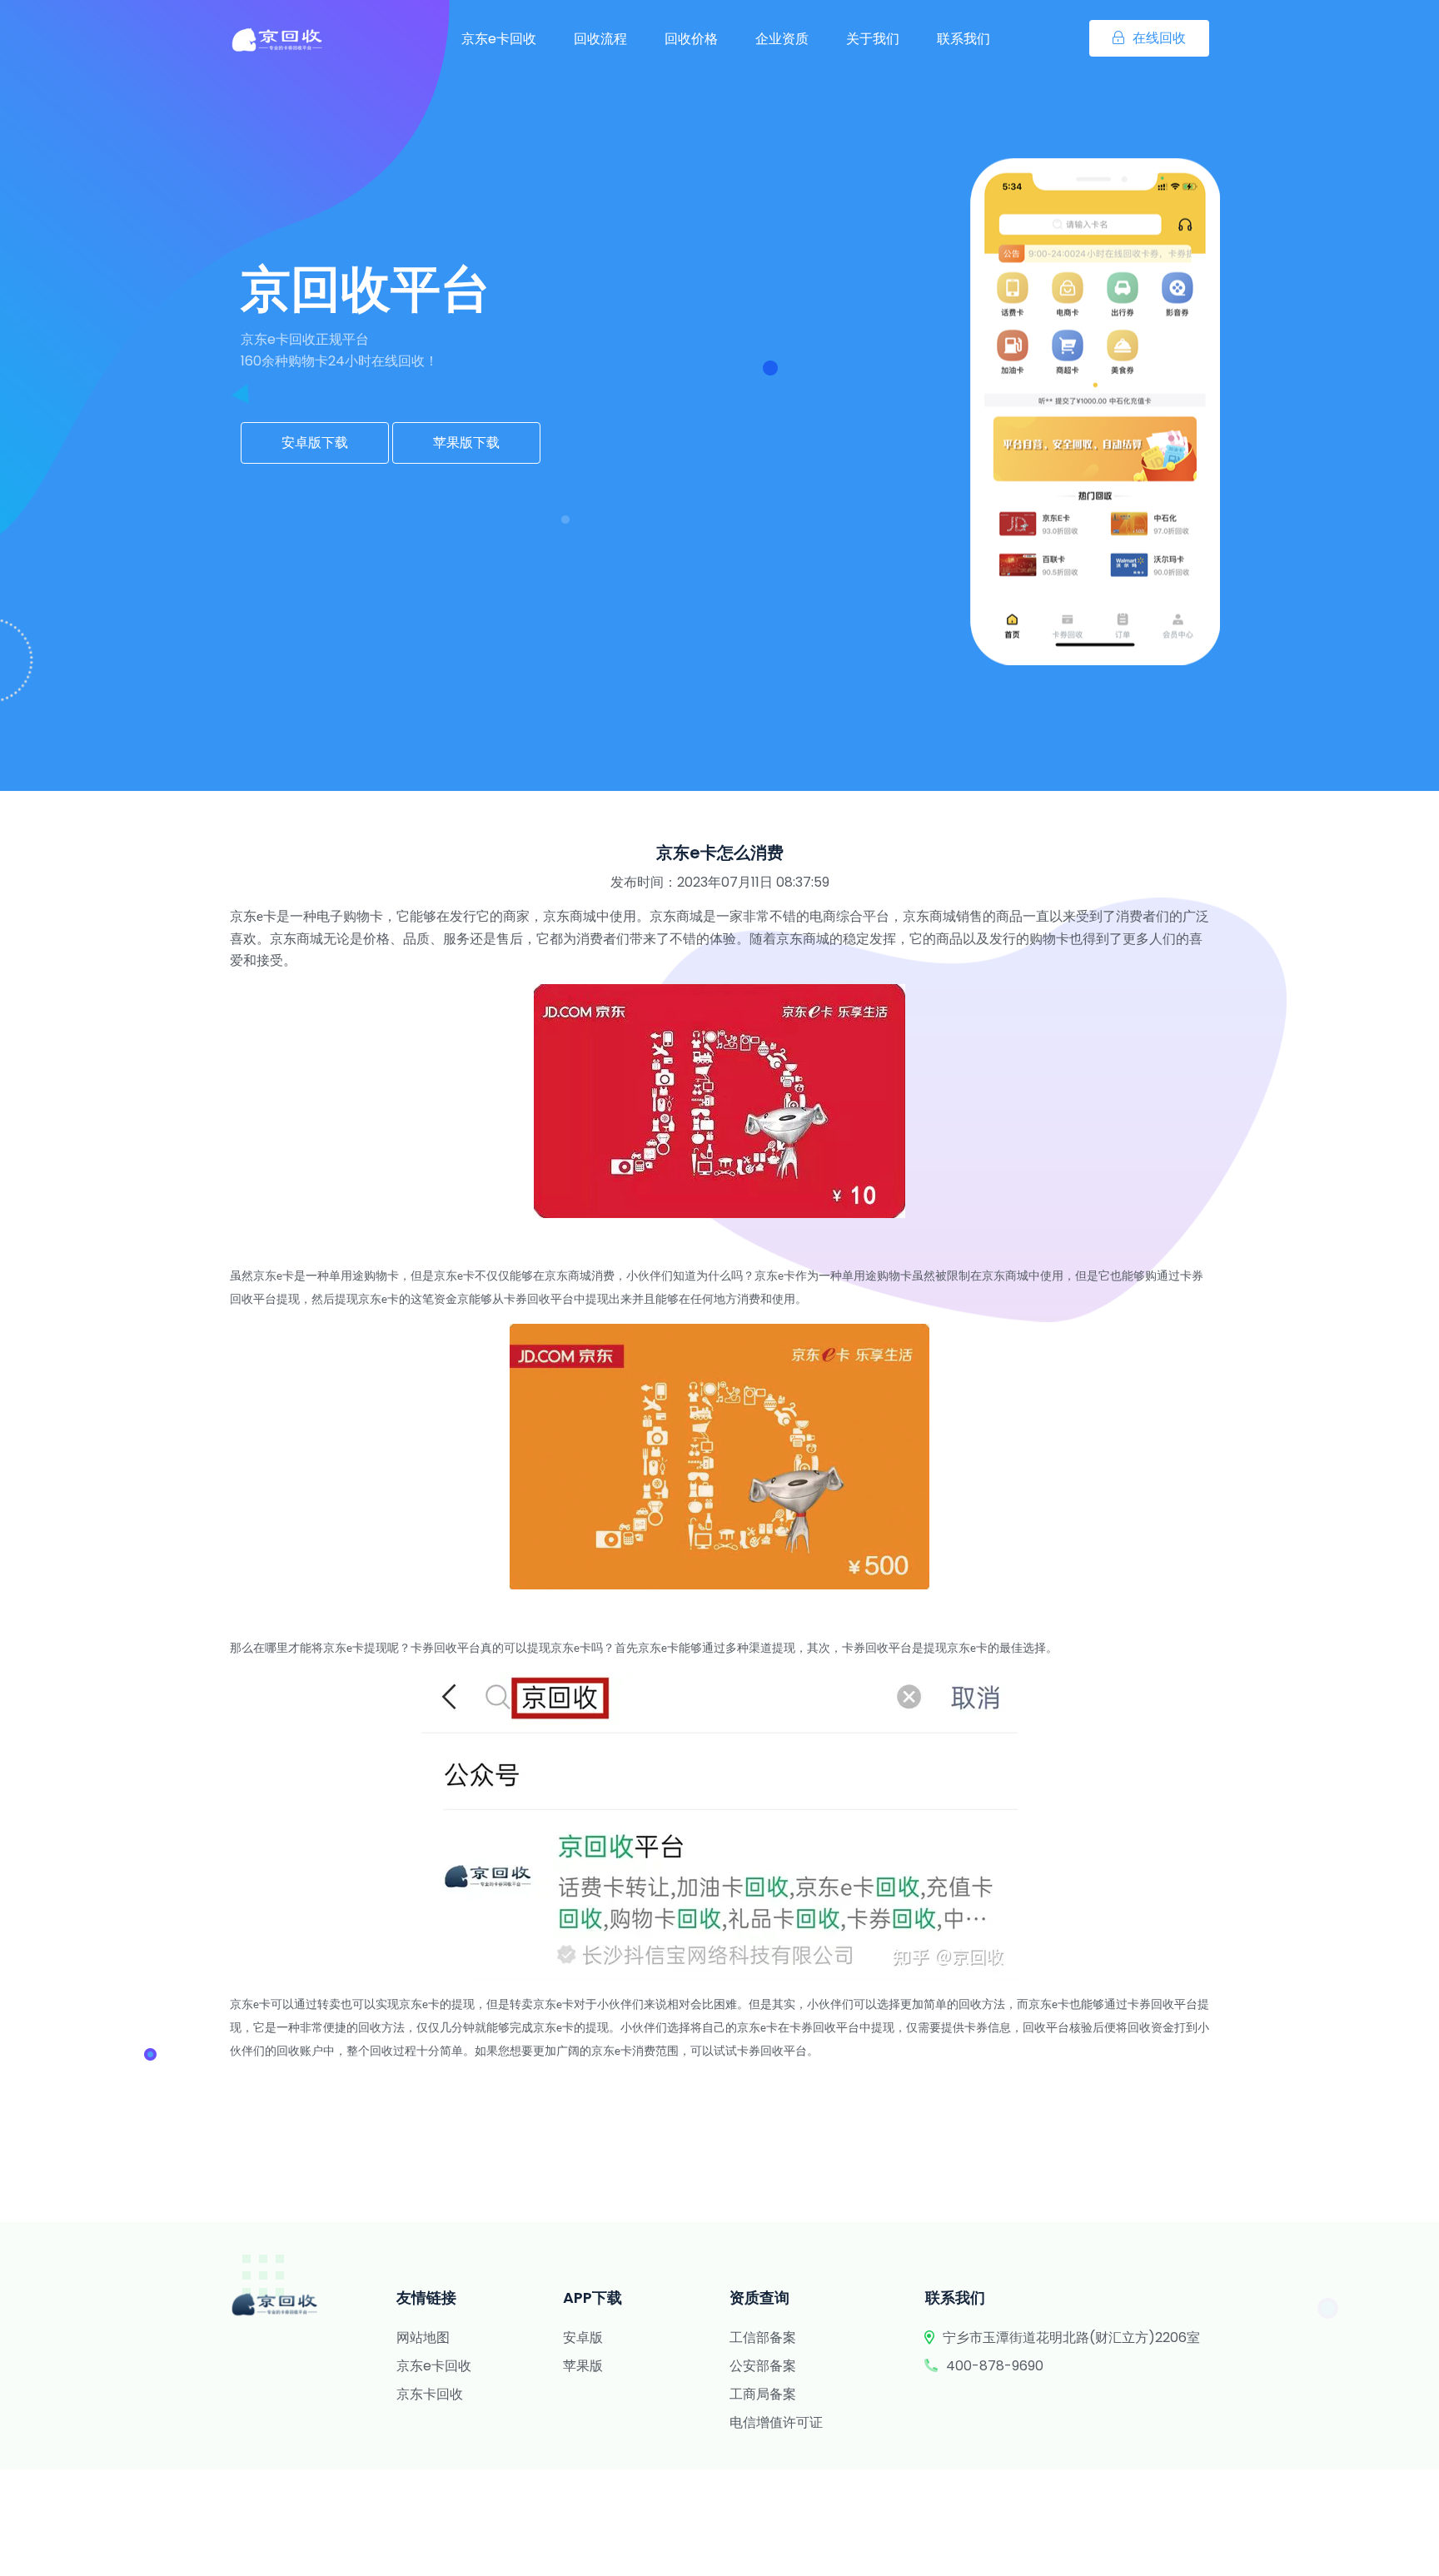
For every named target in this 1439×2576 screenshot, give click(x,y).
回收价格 (691, 39)
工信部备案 (763, 2337)
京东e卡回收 (499, 39)
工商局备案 (763, 2394)
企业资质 (782, 39)
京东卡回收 (430, 2394)
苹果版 (583, 2366)
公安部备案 (763, 2366)
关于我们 (873, 39)
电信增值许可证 (776, 2422)
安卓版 (583, 2337)
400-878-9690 (995, 2366)
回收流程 (600, 39)
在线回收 (1159, 38)
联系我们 (963, 39)
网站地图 (423, 2337)
